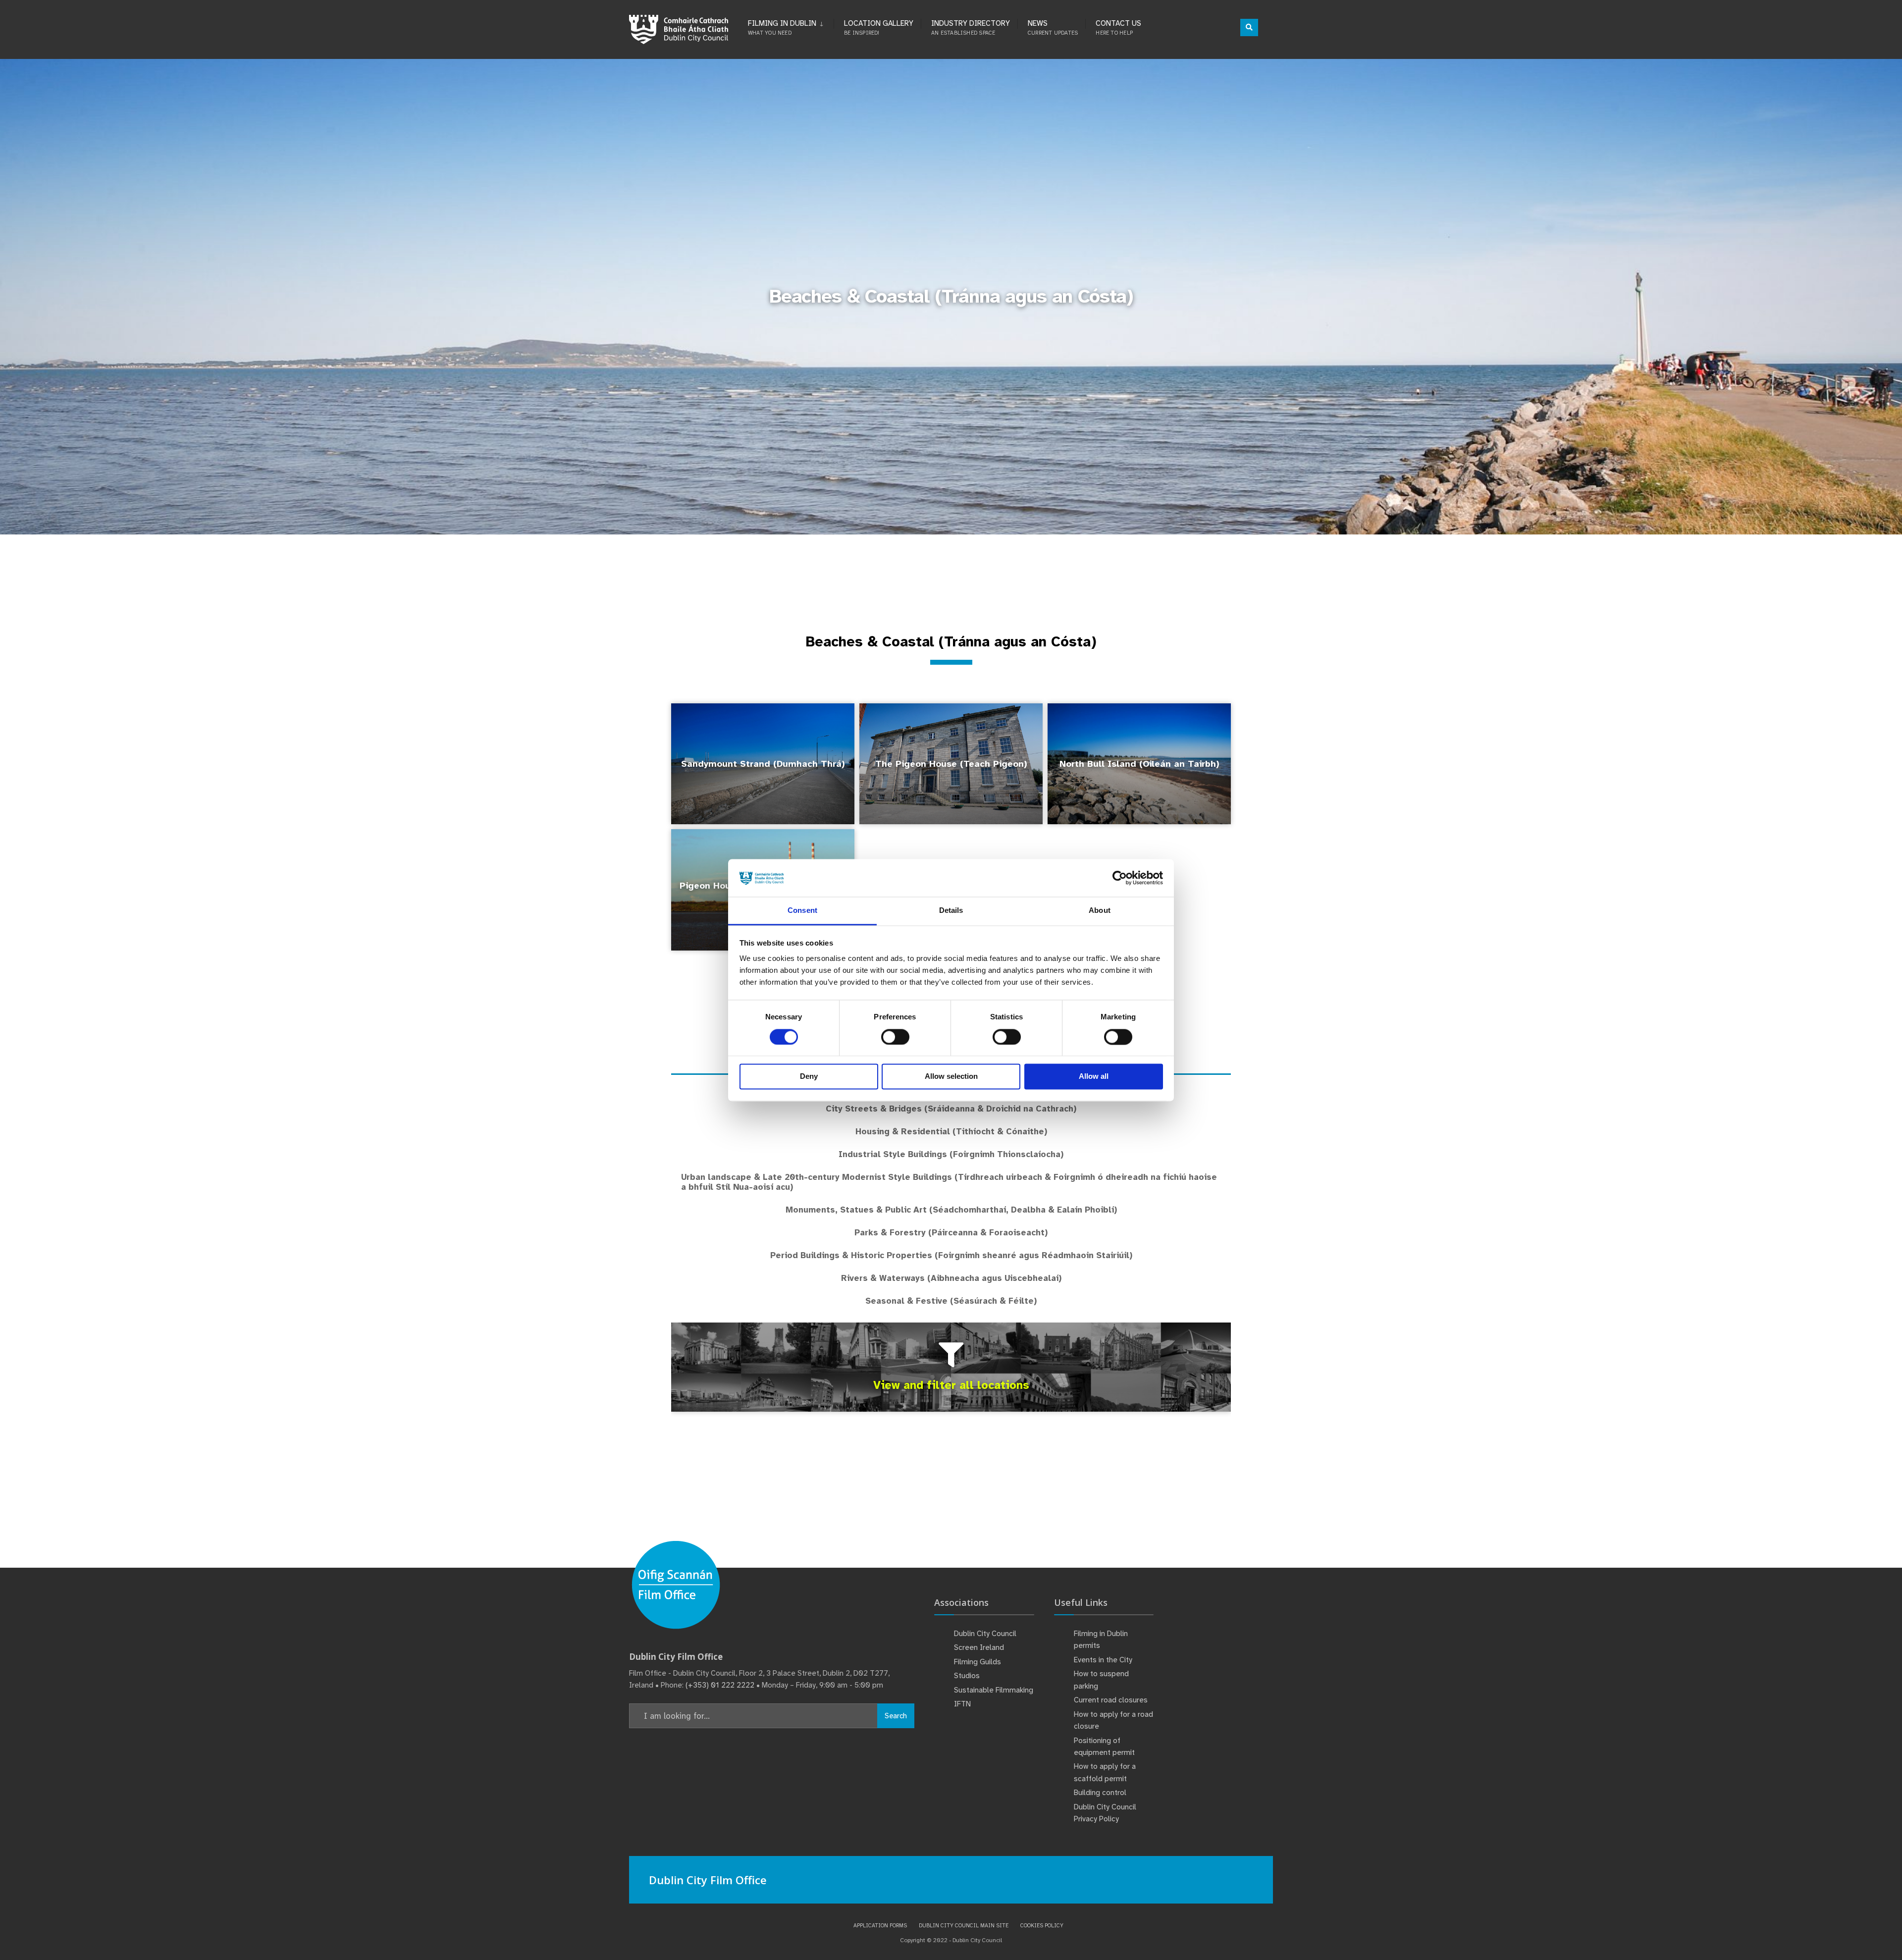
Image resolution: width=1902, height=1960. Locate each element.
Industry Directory (971, 27)
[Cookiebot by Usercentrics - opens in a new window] (1120, 878)
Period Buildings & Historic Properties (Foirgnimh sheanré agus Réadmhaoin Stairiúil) (951, 1255)
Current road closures (1111, 1700)
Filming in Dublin (782, 27)
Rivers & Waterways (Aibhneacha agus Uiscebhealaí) (951, 1278)
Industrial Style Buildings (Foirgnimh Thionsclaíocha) (951, 1154)
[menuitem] (791, 26)
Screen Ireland (979, 1647)
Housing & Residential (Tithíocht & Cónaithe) (951, 1132)
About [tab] (1100, 911)
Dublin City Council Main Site (964, 1925)
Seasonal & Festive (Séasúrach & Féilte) (951, 1301)
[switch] (895, 1037)
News (1053, 27)
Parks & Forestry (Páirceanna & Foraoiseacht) (951, 1233)
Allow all (1094, 1077)
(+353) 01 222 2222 (720, 1685)
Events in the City (1103, 1660)
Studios (967, 1676)
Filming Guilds (977, 1662)
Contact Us (1118, 27)
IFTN (962, 1704)
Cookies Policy (1042, 1925)
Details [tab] (951, 911)
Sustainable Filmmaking (994, 1690)
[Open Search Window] (1249, 27)
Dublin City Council (985, 1634)
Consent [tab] (802, 911)
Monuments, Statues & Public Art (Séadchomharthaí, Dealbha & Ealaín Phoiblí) (951, 1210)
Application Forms (880, 1925)
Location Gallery (879, 27)
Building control (1100, 1793)
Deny (809, 1077)
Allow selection (951, 1077)
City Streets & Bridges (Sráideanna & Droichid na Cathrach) (951, 1109)
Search (896, 1716)
